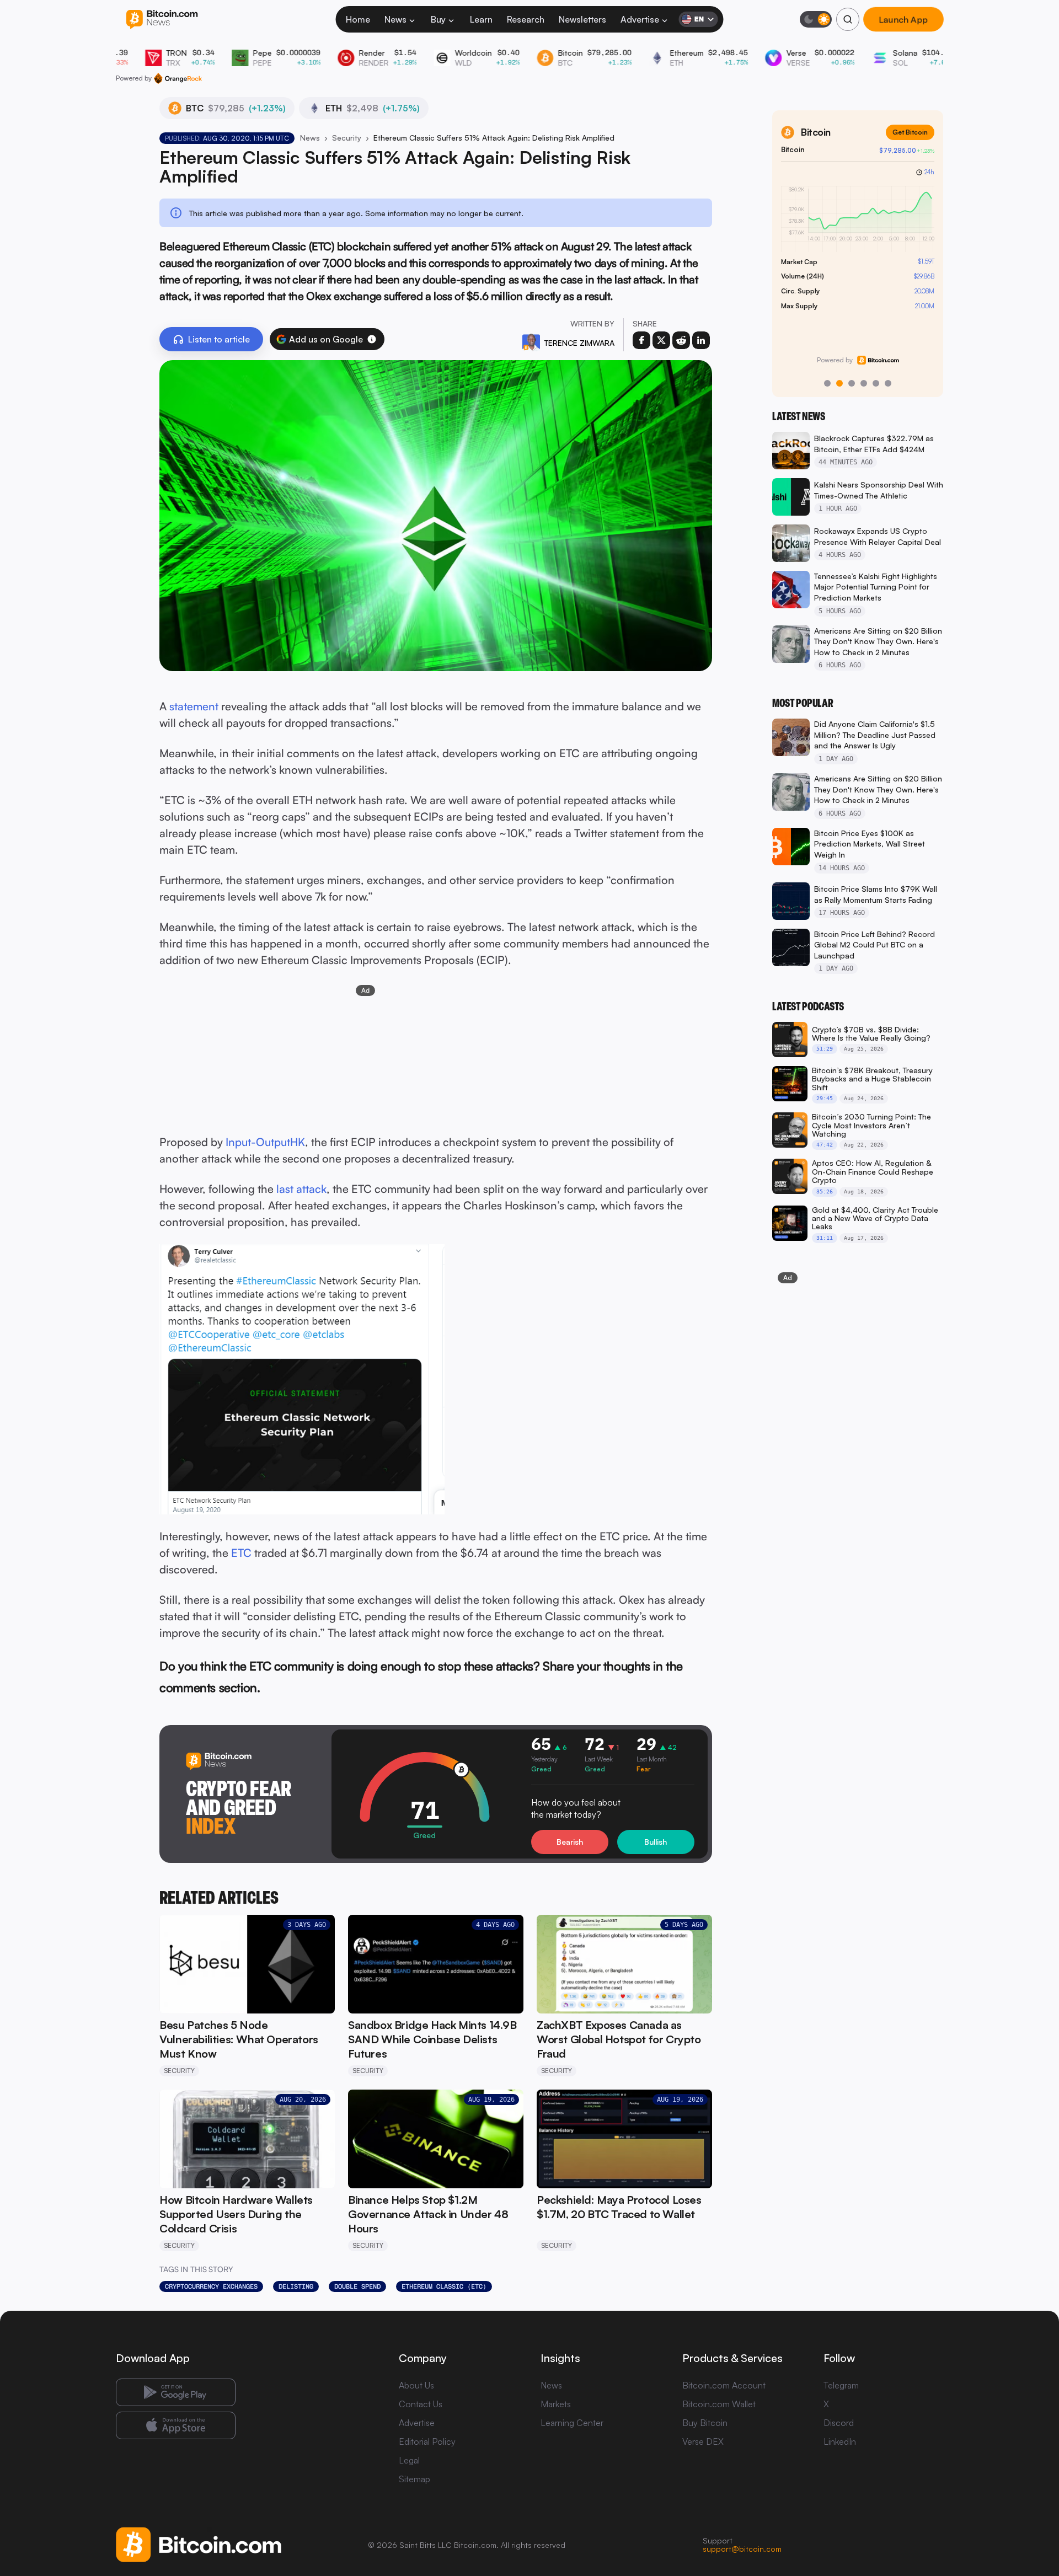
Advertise (640, 19)
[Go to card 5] (876, 383)
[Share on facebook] (641, 340)
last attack (301, 1189)
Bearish (570, 1842)
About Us (416, 2385)
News (395, 19)
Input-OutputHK (265, 1142)
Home (358, 19)
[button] (372, 339)
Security (347, 138)
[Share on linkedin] (701, 340)
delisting (296, 2286)
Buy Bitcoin (705, 2423)
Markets (556, 2404)
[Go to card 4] (864, 383)
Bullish (656, 1842)
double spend (357, 2286)
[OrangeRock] (178, 78)
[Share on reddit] (681, 340)
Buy (438, 19)
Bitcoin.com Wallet (719, 2404)
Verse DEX (703, 2441)
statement (194, 706)
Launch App (903, 19)
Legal (409, 2460)
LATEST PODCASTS (808, 1006)
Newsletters (582, 19)
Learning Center (572, 2423)
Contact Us (421, 2404)
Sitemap (414, 2479)
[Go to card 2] (839, 383)
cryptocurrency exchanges (211, 2286)
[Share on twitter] (661, 340)
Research (526, 19)
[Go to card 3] (852, 383)
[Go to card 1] (827, 383)
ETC (241, 1553)
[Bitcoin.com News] (162, 20)
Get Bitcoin (910, 132)
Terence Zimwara (579, 343)
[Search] (848, 19)
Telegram (841, 2385)
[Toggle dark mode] (816, 19)
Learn (481, 19)
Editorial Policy (427, 2441)
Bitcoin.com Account (724, 2385)
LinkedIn (840, 2441)
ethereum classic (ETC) (444, 2286)
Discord (839, 2423)
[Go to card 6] (888, 383)
